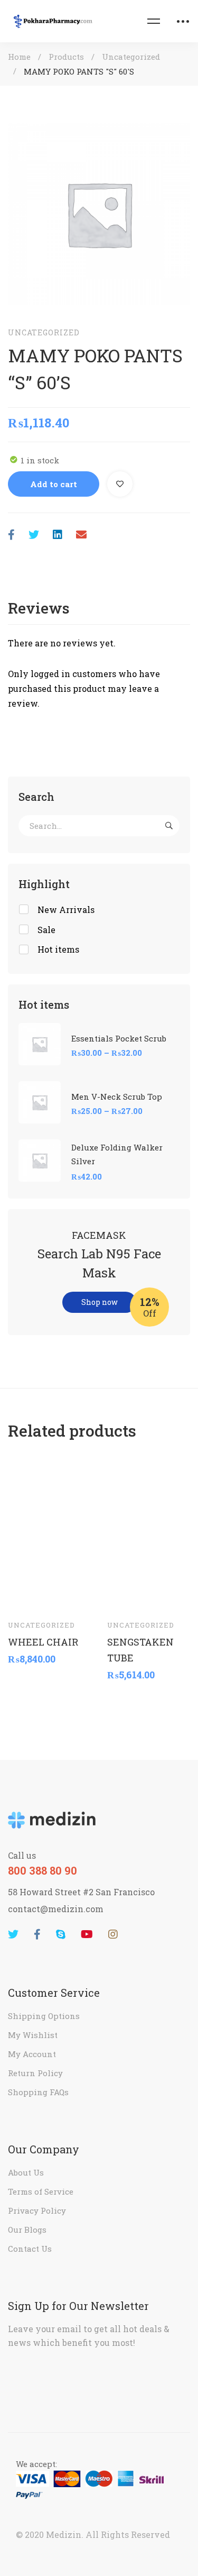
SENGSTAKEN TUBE (140, 1649)
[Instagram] (113, 1934)
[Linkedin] (58, 535)
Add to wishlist (120, 484)
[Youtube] (87, 1934)
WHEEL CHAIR (43, 1641)
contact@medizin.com (56, 1909)
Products (66, 57)
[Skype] (61, 1934)
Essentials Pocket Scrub (119, 1038)
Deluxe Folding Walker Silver (117, 1154)
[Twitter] (34, 535)
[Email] (81, 535)
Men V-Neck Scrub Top (117, 1097)
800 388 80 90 (43, 1870)
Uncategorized (131, 57)
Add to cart (54, 484)
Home (19, 57)
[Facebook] (11, 535)
